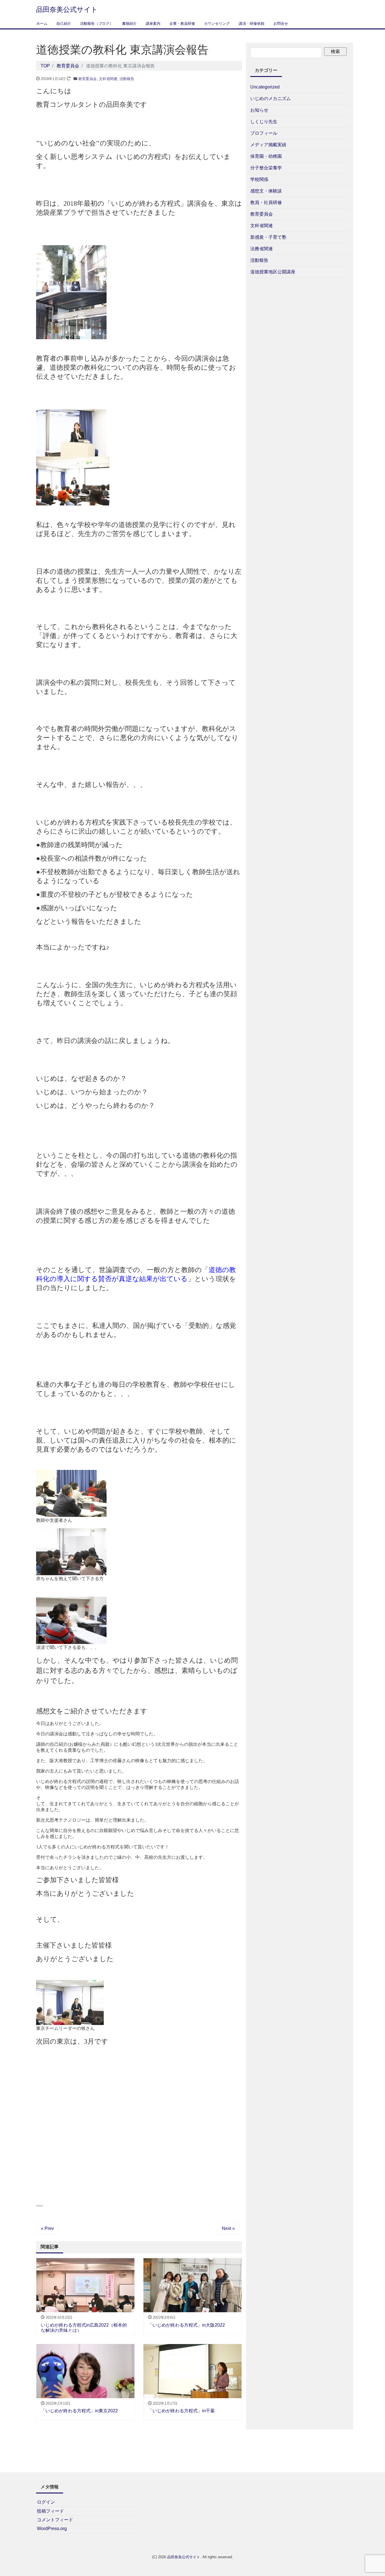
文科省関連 (108, 79)
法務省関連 (262, 249)
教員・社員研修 (266, 202)
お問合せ (281, 24)
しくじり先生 (264, 122)
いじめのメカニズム (271, 98)
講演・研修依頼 (252, 24)
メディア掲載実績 (268, 145)
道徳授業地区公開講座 (273, 272)
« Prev (47, 2228)
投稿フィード (50, 2511)
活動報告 (127, 79)
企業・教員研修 (182, 24)
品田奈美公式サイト (67, 9)
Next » (228, 2228)
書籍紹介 (129, 24)
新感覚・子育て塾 (268, 237)
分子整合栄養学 (266, 168)
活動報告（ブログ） (97, 24)
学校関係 (259, 179)
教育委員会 (88, 79)
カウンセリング (217, 24)
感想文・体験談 (266, 191)
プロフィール (264, 133)
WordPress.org (52, 2529)
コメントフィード (55, 2520)
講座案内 (153, 24)
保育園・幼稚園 (266, 156)
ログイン (46, 2502)
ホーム (42, 24)
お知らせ (259, 110)
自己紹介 (64, 24)
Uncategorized (265, 87)
